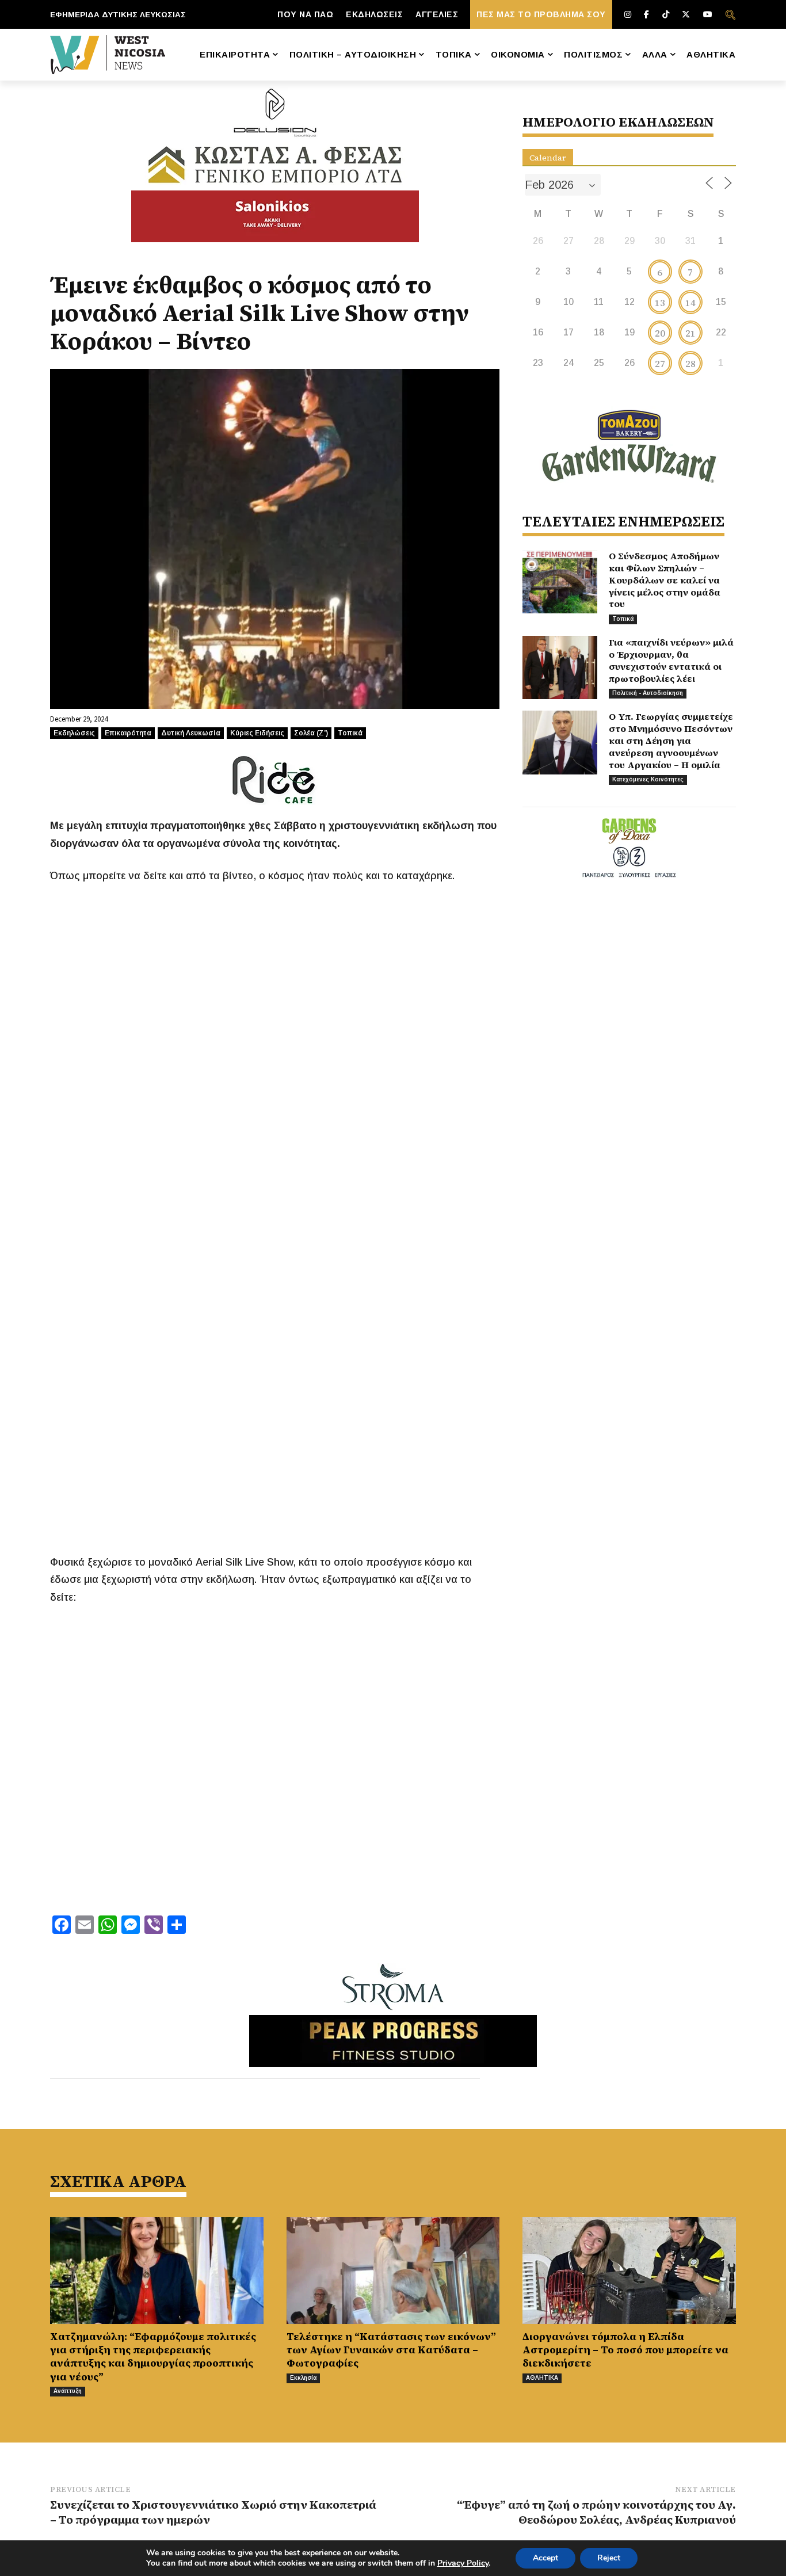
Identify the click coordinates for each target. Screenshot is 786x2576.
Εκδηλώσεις (74, 733)
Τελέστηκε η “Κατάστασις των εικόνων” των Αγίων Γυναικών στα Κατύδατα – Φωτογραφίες (391, 2350)
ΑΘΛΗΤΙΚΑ (542, 2378)
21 (690, 333)
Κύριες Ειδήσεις (257, 733)
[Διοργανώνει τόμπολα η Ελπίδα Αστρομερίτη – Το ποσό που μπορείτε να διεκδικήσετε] (629, 2270)
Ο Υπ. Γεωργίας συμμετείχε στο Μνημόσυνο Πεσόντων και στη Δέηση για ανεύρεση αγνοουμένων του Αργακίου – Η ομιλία (671, 740)
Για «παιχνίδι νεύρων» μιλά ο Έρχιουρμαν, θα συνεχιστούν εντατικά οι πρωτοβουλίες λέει (671, 660)
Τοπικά (350, 733)
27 (660, 364)
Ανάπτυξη (68, 2391)
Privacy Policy (463, 2563)
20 (660, 333)
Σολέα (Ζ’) (311, 733)
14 (690, 303)
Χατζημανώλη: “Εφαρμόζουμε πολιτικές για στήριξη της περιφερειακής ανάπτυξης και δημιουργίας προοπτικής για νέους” (153, 2356)
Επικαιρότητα (128, 733)
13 (660, 303)
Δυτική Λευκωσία (191, 733)
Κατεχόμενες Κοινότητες (648, 779)
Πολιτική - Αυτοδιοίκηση (648, 693)
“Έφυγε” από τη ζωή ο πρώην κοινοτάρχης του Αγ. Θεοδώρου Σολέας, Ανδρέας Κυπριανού (596, 2512)
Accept (545, 2558)
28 (690, 364)
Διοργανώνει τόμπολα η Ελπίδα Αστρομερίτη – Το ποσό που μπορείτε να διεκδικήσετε (625, 2350)
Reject (609, 2558)
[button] (730, 14)
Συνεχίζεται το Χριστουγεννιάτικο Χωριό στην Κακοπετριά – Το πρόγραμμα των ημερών (213, 2512)
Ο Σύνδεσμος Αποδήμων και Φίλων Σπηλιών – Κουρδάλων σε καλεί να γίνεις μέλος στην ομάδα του (665, 580)
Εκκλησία (303, 2378)
